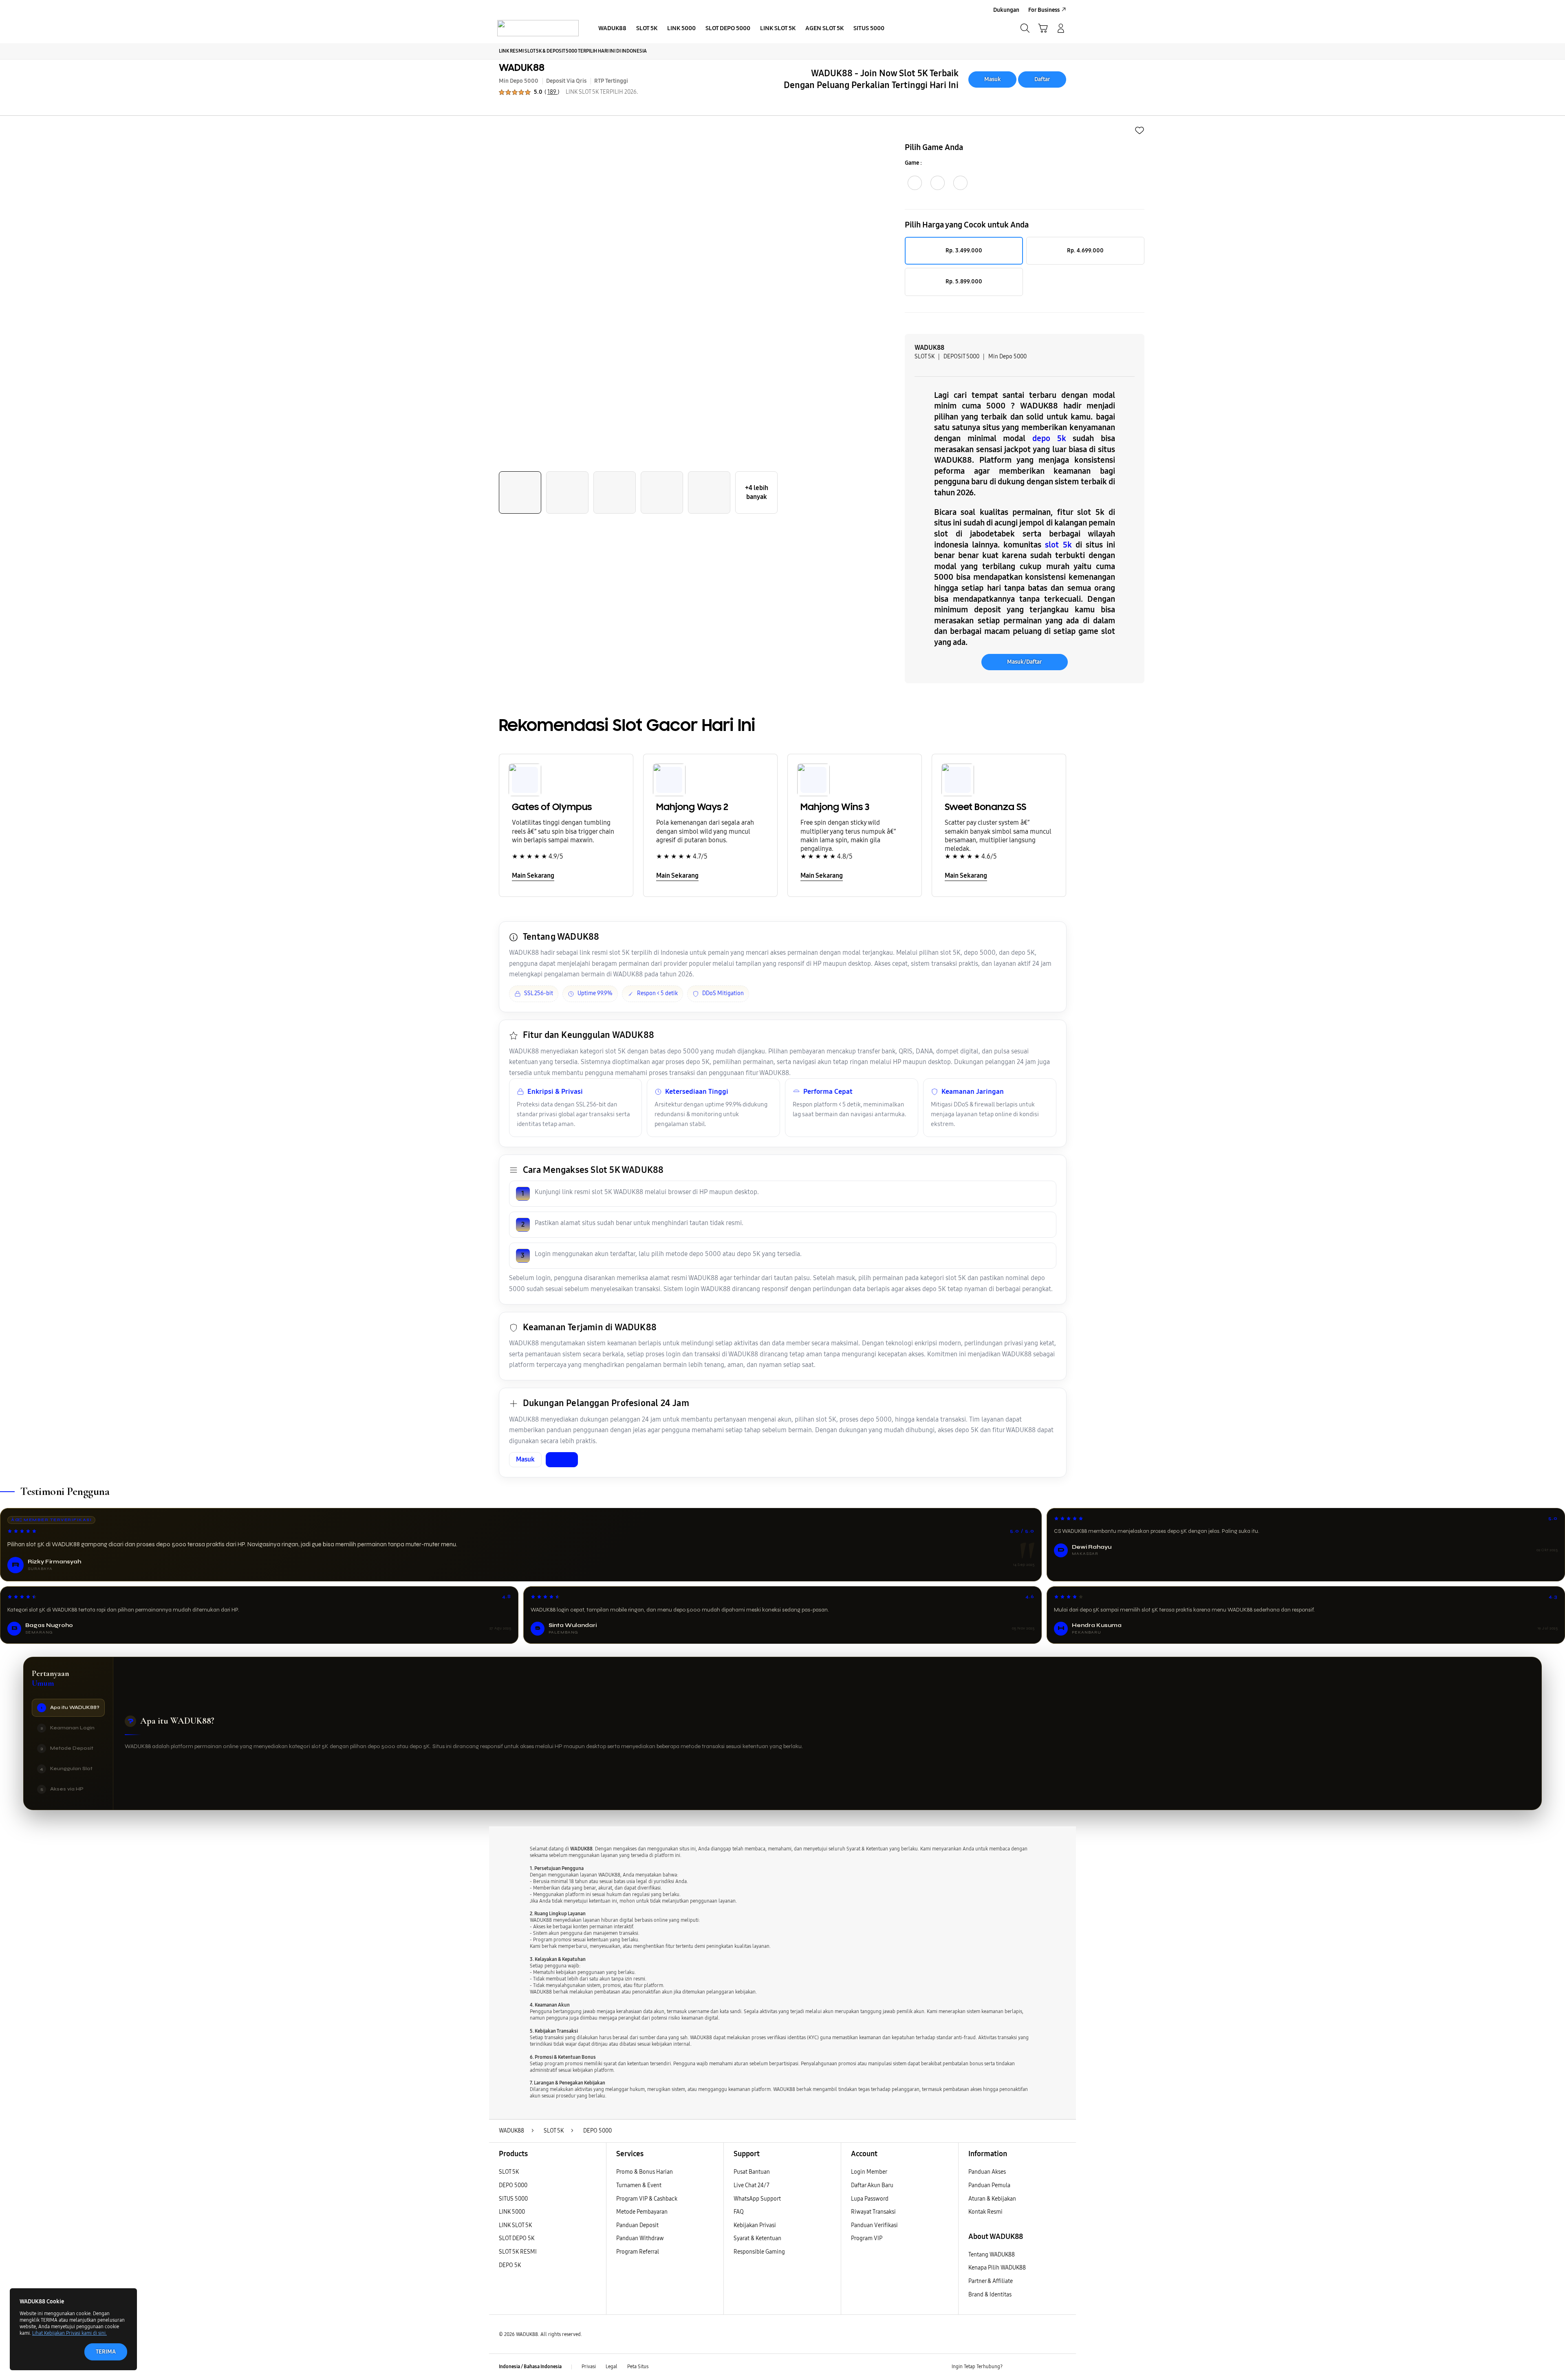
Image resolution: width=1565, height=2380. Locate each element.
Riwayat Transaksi (873, 2212)
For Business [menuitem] (1044, 10)
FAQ (739, 2212)
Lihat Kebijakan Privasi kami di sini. (69, 2333)
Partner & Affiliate (991, 2281)
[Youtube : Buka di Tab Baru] (1061, 2367)
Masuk (993, 79)
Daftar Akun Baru (872, 2185)
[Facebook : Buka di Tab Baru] (1014, 2367)
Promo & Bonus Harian (645, 2172)
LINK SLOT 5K (515, 2225)
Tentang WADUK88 (992, 2255)
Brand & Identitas (990, 2295)
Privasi (589, 2367)
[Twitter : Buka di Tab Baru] (1029, 2367)
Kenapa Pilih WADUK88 (997, 2268)
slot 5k (1058, 545)
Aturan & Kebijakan (992, 2199)
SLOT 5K (509, 2172)
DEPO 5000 (513, 2185)
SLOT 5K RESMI (518, 2252)
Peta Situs (638, 2367)
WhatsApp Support (757, 2199)
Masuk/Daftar (1025, 662)
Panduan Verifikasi (874, 2225)
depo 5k (1049, 438)
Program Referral (638, 2252)
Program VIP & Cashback (647, 2199)
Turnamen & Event (639, 2185)
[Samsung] (538, 28)
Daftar (1042, 79)
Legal (612, 2367)
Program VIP (867, 2238)
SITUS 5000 (513, 2199)
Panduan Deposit (637, 2225)
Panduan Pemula (989, 2185)
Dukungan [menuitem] (1006, 10)
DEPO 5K (510, 2265)
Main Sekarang (533, 875)
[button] (1043, 28)
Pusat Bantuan (752, 2172)
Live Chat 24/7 (752, 2185)
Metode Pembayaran (642, 2212)
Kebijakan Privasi (755, 2225)
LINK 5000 (512, 2212)
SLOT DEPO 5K (517, 2238)
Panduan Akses (987, 2172)
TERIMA (106, 2352)
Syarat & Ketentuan (757, 2238)
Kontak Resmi (985, 2212)
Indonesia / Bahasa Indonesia (530, 2367)
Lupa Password (870, 2199)
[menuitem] (612, 29)
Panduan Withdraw (640, 2238)
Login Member (869, 2172)
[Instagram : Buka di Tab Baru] (1045, 2367)
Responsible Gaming (759, 2252)
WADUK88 (522, 67)
